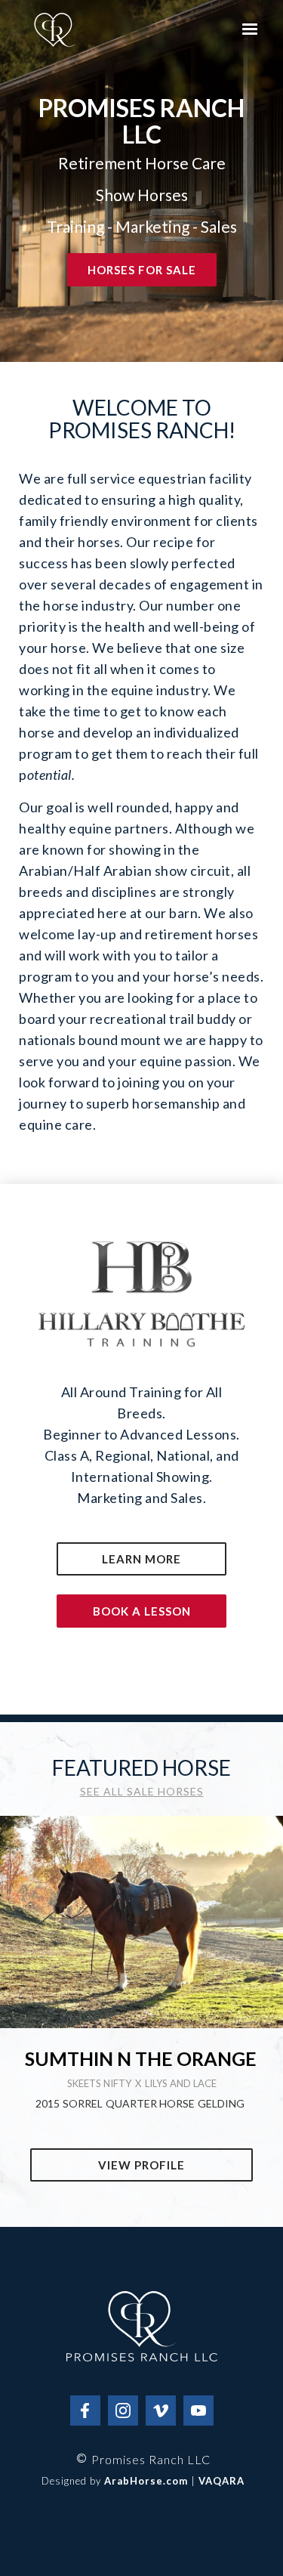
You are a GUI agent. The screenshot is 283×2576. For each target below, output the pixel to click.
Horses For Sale (142, 270)
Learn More (141, 1559)
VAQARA (221, 2481)
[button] (250, 29)
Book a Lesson (142, 1611)
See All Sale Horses (142, 1792)
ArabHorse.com (146, 2481)
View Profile (141, 2165)
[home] (55, 30)
